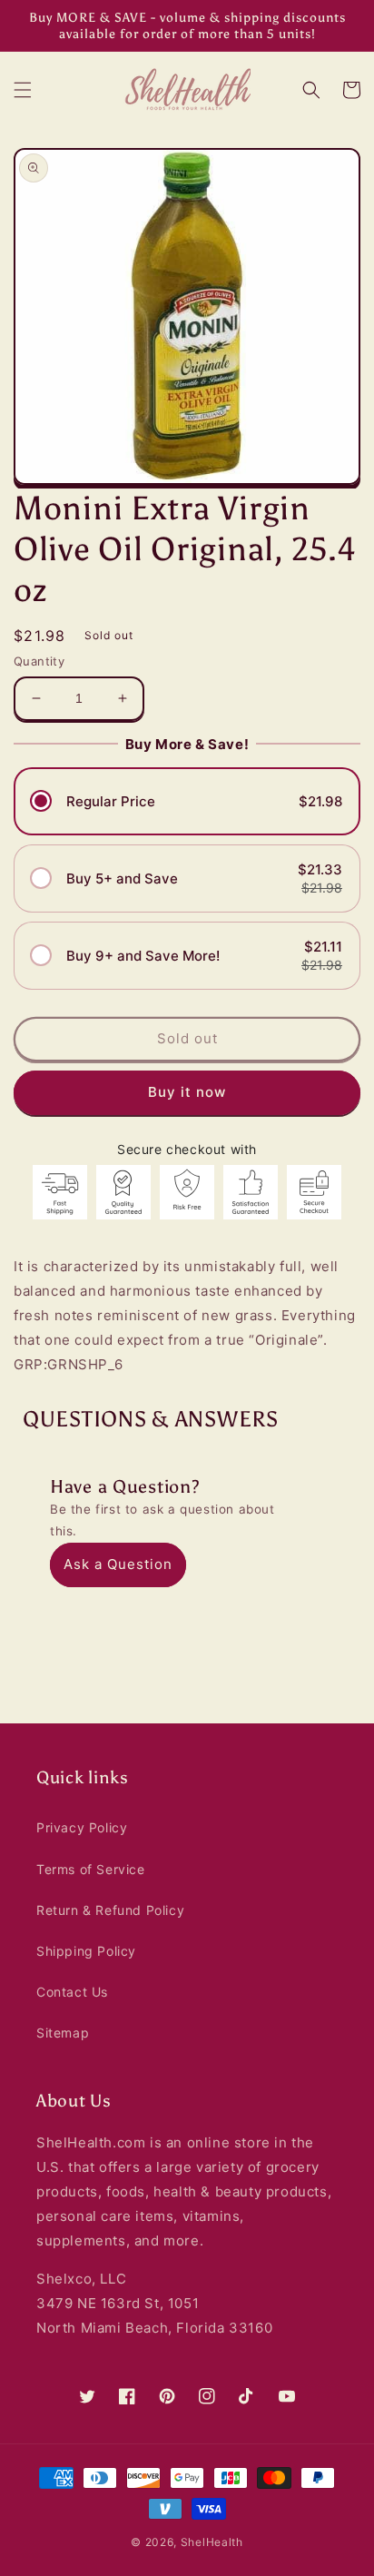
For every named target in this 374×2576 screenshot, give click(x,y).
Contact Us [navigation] (72, 1992)
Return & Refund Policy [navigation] (110, 1910)
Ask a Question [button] (118, 1564)
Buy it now (187, 1092)
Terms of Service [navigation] (91, 1869)
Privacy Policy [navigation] (82, 1827)
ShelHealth (212, 2542)
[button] (23, 90)
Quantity (39, 661)
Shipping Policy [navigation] (86, 1951)
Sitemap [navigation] (63, 2033)
